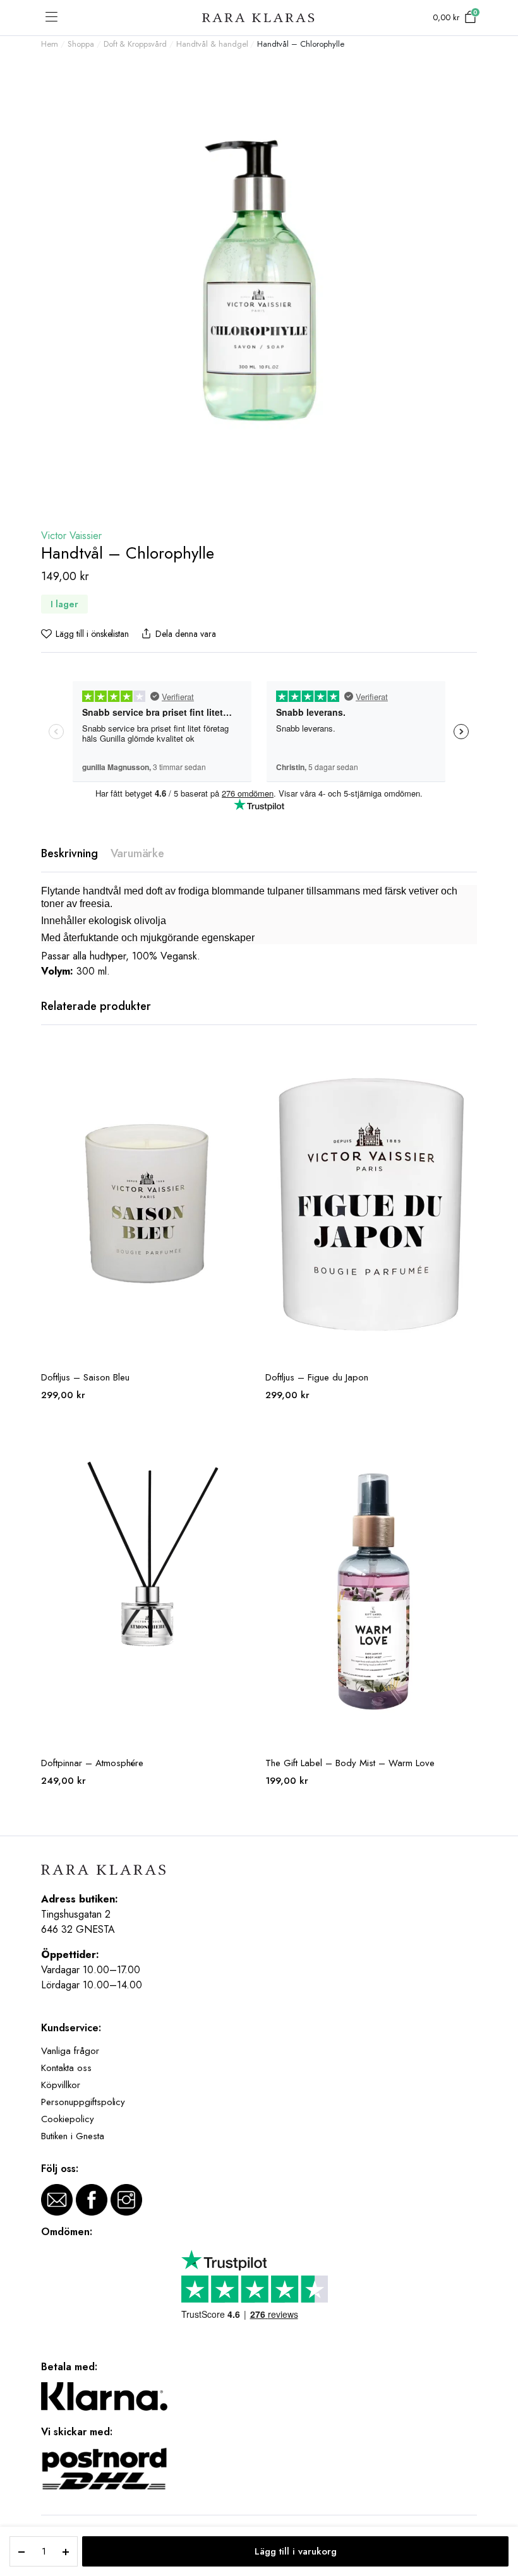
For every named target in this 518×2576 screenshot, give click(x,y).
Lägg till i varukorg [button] (242, 1062)
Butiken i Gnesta (73, 2136)
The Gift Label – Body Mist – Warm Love (350, 1763)
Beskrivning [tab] (69, 853)
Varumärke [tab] (138, 853)
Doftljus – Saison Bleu (85, 1377)
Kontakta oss (66, 2068)
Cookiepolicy (68, 2119)
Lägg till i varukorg (296, 2551)
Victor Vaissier (71, 536)
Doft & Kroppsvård (136, 44)
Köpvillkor (61, 2085)
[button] (85, 634)
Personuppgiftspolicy (83, 2102)
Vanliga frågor (70, 2051)
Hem (50, 44)
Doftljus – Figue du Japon (317, 1377)
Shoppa (81, 44)
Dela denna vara (185, 634)
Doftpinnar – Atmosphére (92, 1763)
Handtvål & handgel (212, 44)
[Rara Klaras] (259, 18)
